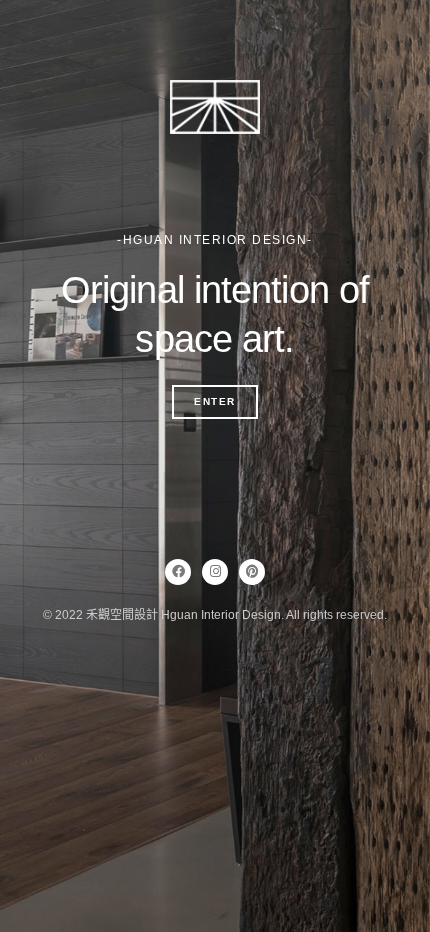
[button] (215, 402)
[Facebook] (178, 572)
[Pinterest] (252, 572)
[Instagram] (215, 572)
